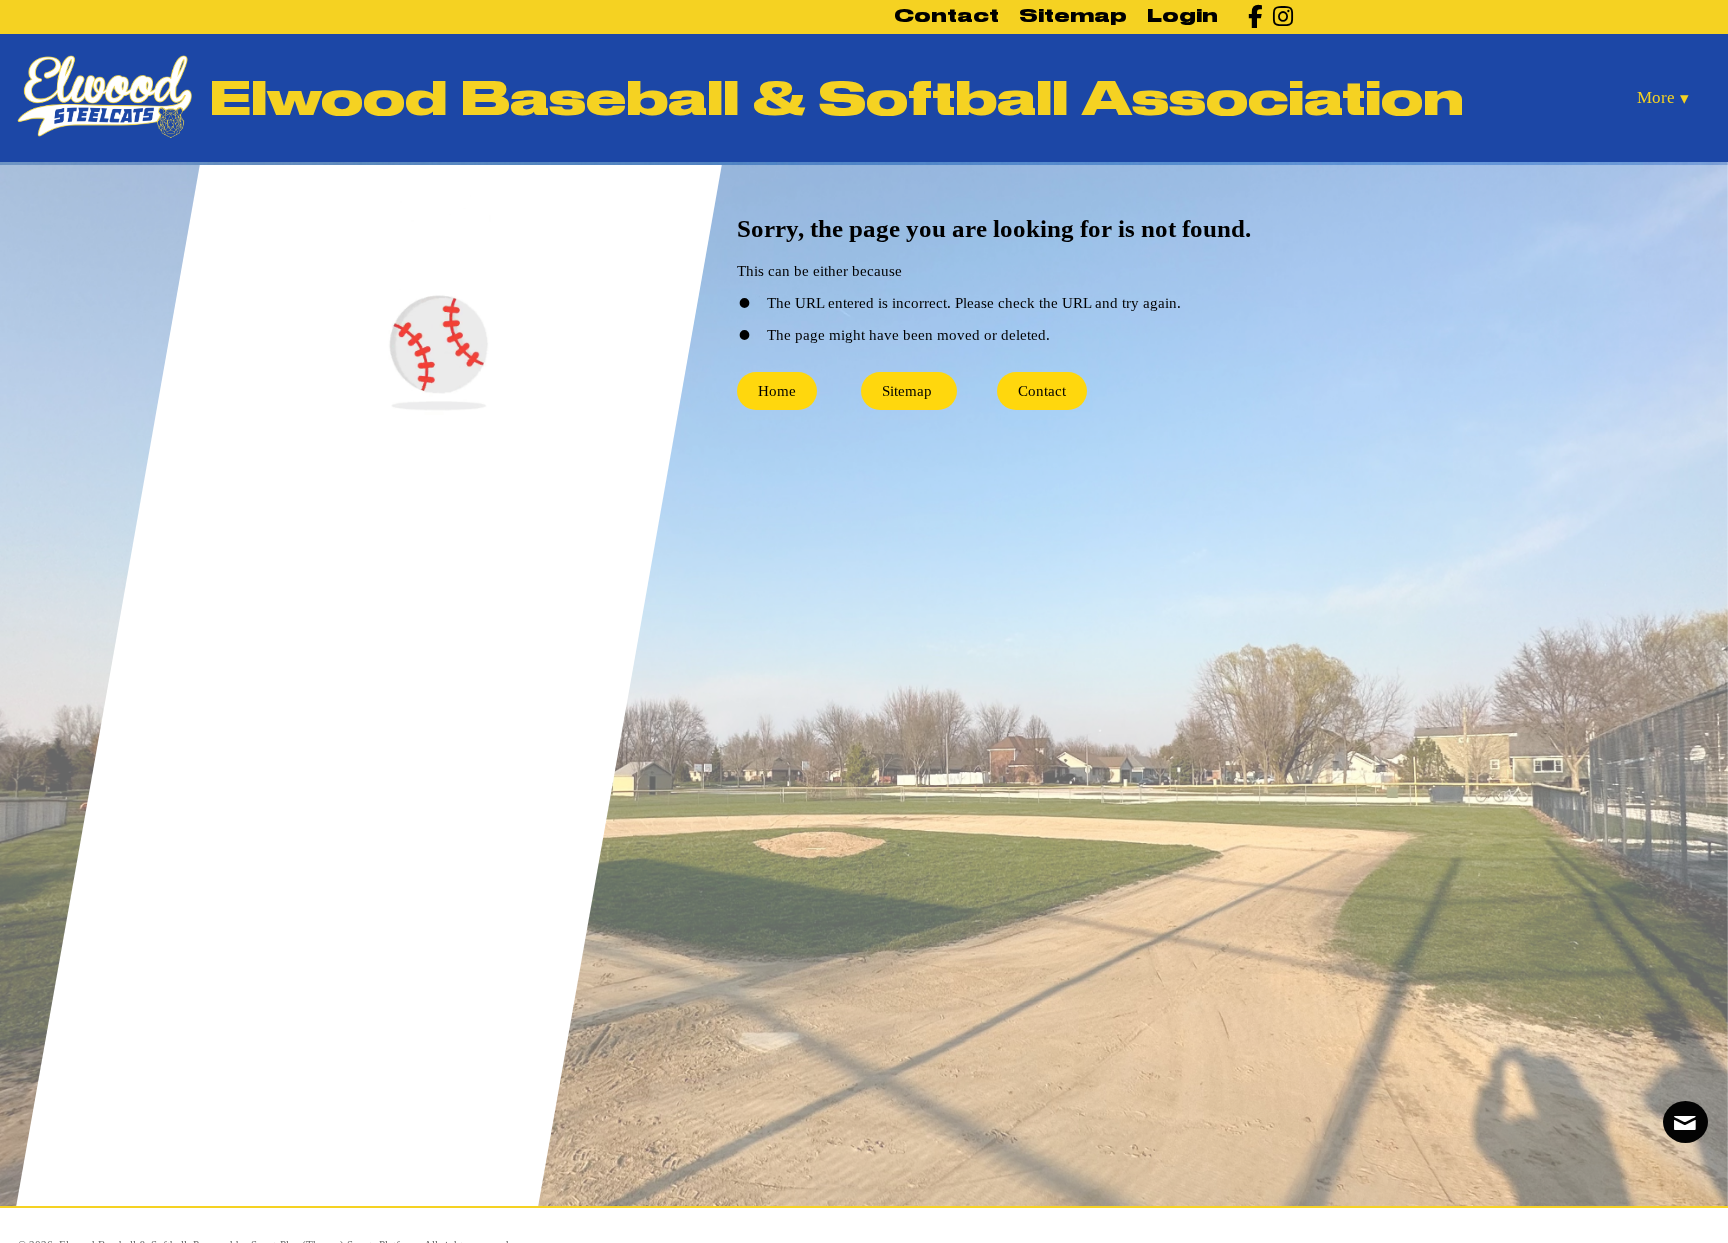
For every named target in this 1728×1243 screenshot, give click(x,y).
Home (777, 391)
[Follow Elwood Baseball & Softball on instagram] (1277, 16)
